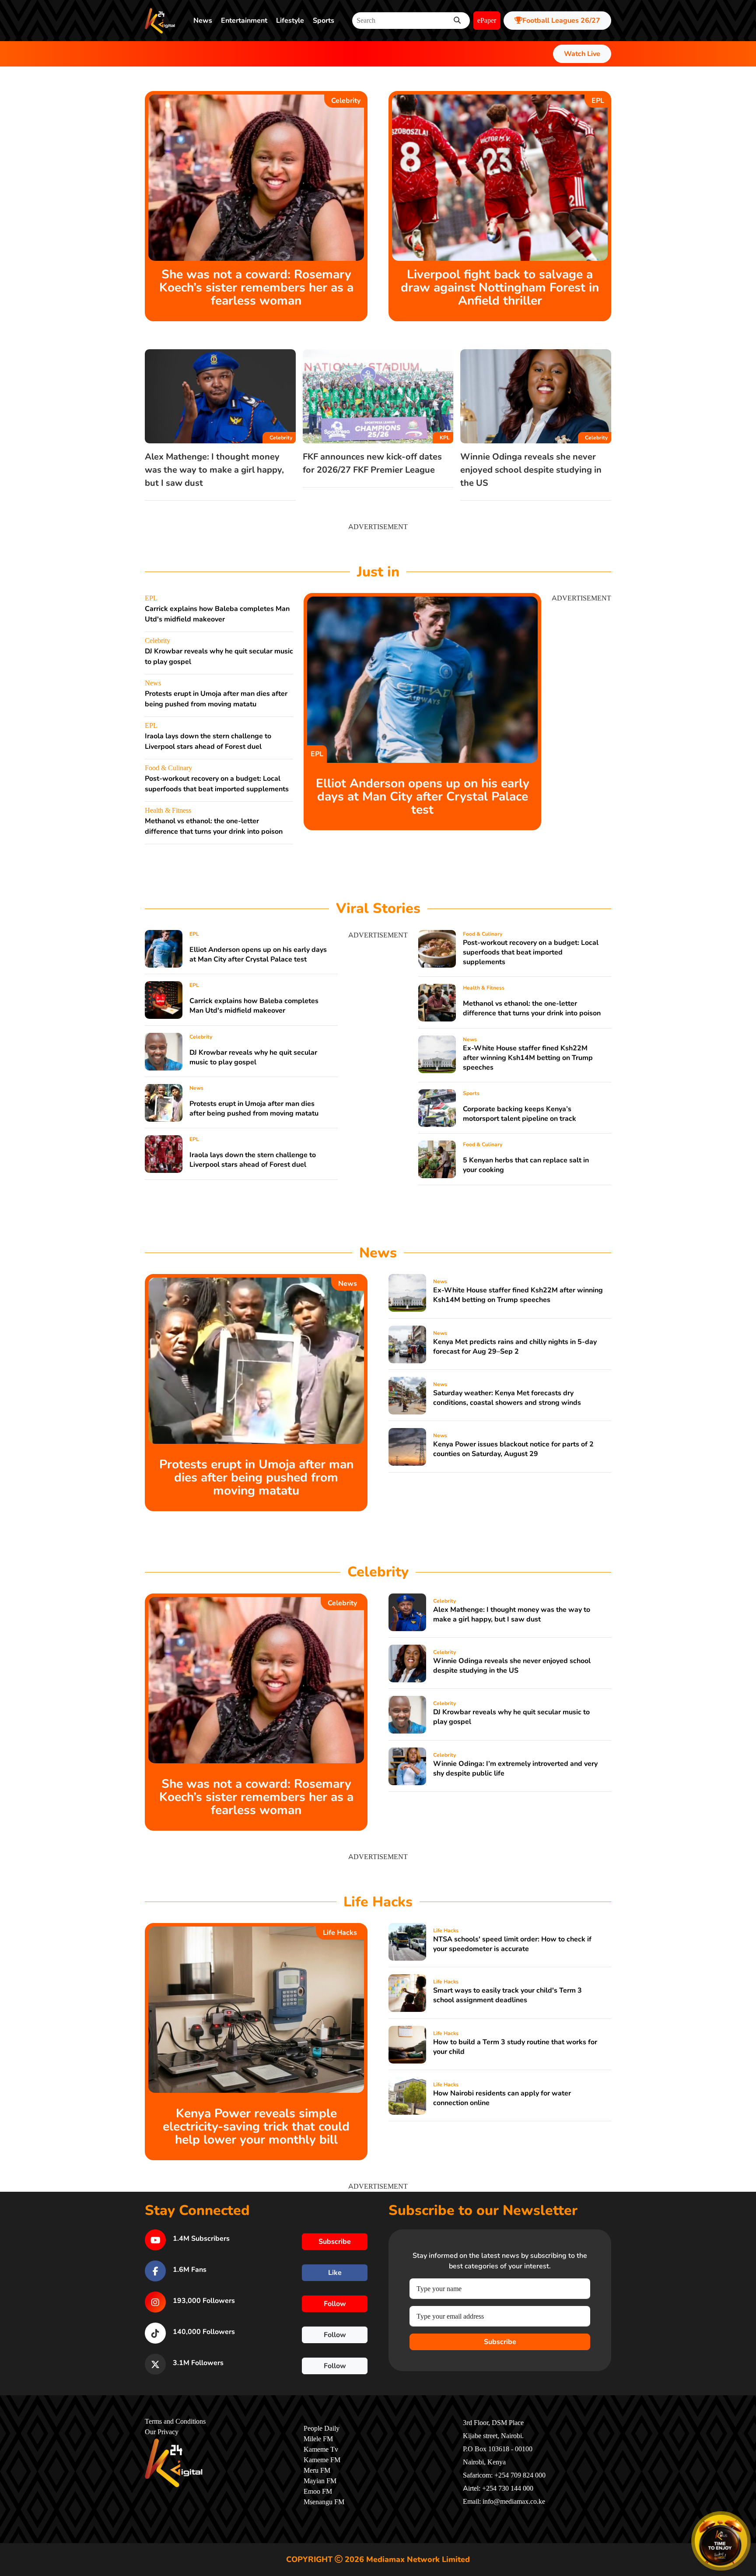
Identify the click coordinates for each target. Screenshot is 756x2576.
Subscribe (500, 2342)
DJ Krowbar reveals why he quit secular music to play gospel (253, 1057)
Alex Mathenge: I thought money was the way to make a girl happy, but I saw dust (214, 470)
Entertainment (244, 21)
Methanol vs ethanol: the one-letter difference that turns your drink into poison (532, 1008)
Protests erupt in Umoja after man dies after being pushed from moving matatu (254, 1109)
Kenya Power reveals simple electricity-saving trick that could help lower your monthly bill (256, 2127)
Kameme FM (322, 2460)
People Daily (322, 2429)
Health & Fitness (168, 811)
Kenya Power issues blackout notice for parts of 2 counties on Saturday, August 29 (513, 1449)
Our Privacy (162, 2432)
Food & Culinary (168, 768)
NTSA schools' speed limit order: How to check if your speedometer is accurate (512, 1944)
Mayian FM (320, 2481)
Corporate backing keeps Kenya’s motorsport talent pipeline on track (520, 1114)
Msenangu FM (324, 2502)
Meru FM (317, 2471)
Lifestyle (290, 21)
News (203, 21)
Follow (335, 2304)
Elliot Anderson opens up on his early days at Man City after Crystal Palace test (423, 797)
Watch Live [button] (582, 54)
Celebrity (346, 101)
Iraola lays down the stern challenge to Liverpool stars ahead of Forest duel (253, 1160)
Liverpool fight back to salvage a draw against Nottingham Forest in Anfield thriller (500, 288)
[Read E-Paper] (721, 2541)
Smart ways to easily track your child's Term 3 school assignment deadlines (507, 1995)
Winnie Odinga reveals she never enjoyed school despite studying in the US (531, 470)
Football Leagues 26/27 (561, 21)
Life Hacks (340, 1933)
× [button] (746, 2516)
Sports (324, 21)
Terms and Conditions (175, 2422)
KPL (445, 438)
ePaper (487, 21)
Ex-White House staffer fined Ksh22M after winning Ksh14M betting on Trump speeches (528, 1058)
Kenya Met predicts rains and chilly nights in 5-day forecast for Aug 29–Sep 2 (515, 1347)
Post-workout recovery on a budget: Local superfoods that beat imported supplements (531, 952)
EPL (598, 101)
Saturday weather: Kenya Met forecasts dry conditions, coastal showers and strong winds (507, 1398)
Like (335, 2273)
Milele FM (318, 2439)
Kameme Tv (321, 2450)
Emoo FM (318, 2492)
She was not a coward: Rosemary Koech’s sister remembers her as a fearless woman (256, 288)
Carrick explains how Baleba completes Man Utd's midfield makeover (254, 1006)
